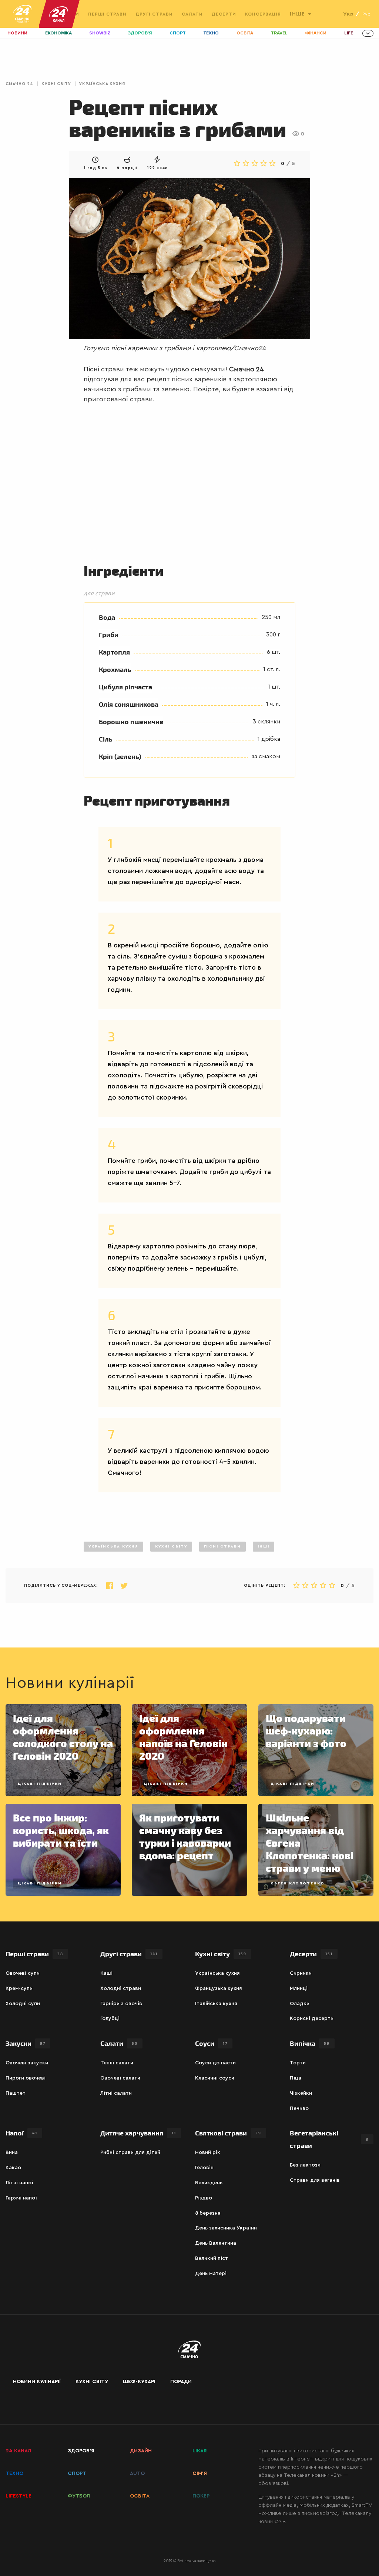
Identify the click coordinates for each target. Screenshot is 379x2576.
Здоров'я (140, 33)
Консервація (263, 14)
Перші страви (108, 14)
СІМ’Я (200, 2473)
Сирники (301, 1973)
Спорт (178, 33)
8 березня (208, 2213)
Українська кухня (102, 84)
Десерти (224, 14)
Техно (211, 33)
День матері (211, 2274)
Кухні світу (56, 84)
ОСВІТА (140, 2496)
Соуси (211, 2043)
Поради (181, 2382)
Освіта (245, 33)
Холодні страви (121, 1988)
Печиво (299, 2108)
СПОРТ (77, 2473)
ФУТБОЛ (79, 2496)
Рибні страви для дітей (130, 2152)
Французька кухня (219, 1988)
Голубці (110, 2018)
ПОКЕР (201, 2496)
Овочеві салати (120, 2078)
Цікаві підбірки (40, 1784)
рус (366, 14)
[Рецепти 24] (22, 14)
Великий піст (212, 2258)
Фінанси (316, 33)
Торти (298, 2063)
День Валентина (216, 2243)
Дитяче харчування (138, 2133)
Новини (17, 33)
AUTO (137, 2473)
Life (349, 33)
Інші (264, 1546)
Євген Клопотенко (298, 1883)
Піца (296, 2078)
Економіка (58, 33)
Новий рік (208, 2152)
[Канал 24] (56, 14)
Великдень (209, 2183)
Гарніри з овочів (121, 2004)
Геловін (204, 2168)
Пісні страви (222, 1546)
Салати (192, 14)
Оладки (300, 2004)
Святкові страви (228, 2133)
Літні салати (116, 2093)
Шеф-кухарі (139, 2382)
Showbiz (100, 33)
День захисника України (226, 2228)
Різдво (204, 2198)
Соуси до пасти (215, 2063)
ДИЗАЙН (141, 2451)
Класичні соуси (215, 2078)
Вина (12, 2152)
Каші (106, 1973)
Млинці (299, 1988)
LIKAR (200, 2451)
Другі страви (154, 14)
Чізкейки (301, 2093)
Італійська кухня (216, 2004)
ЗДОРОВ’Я (81, 2451)
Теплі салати (117, 2063)
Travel (279, 33)
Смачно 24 (19, 84)
